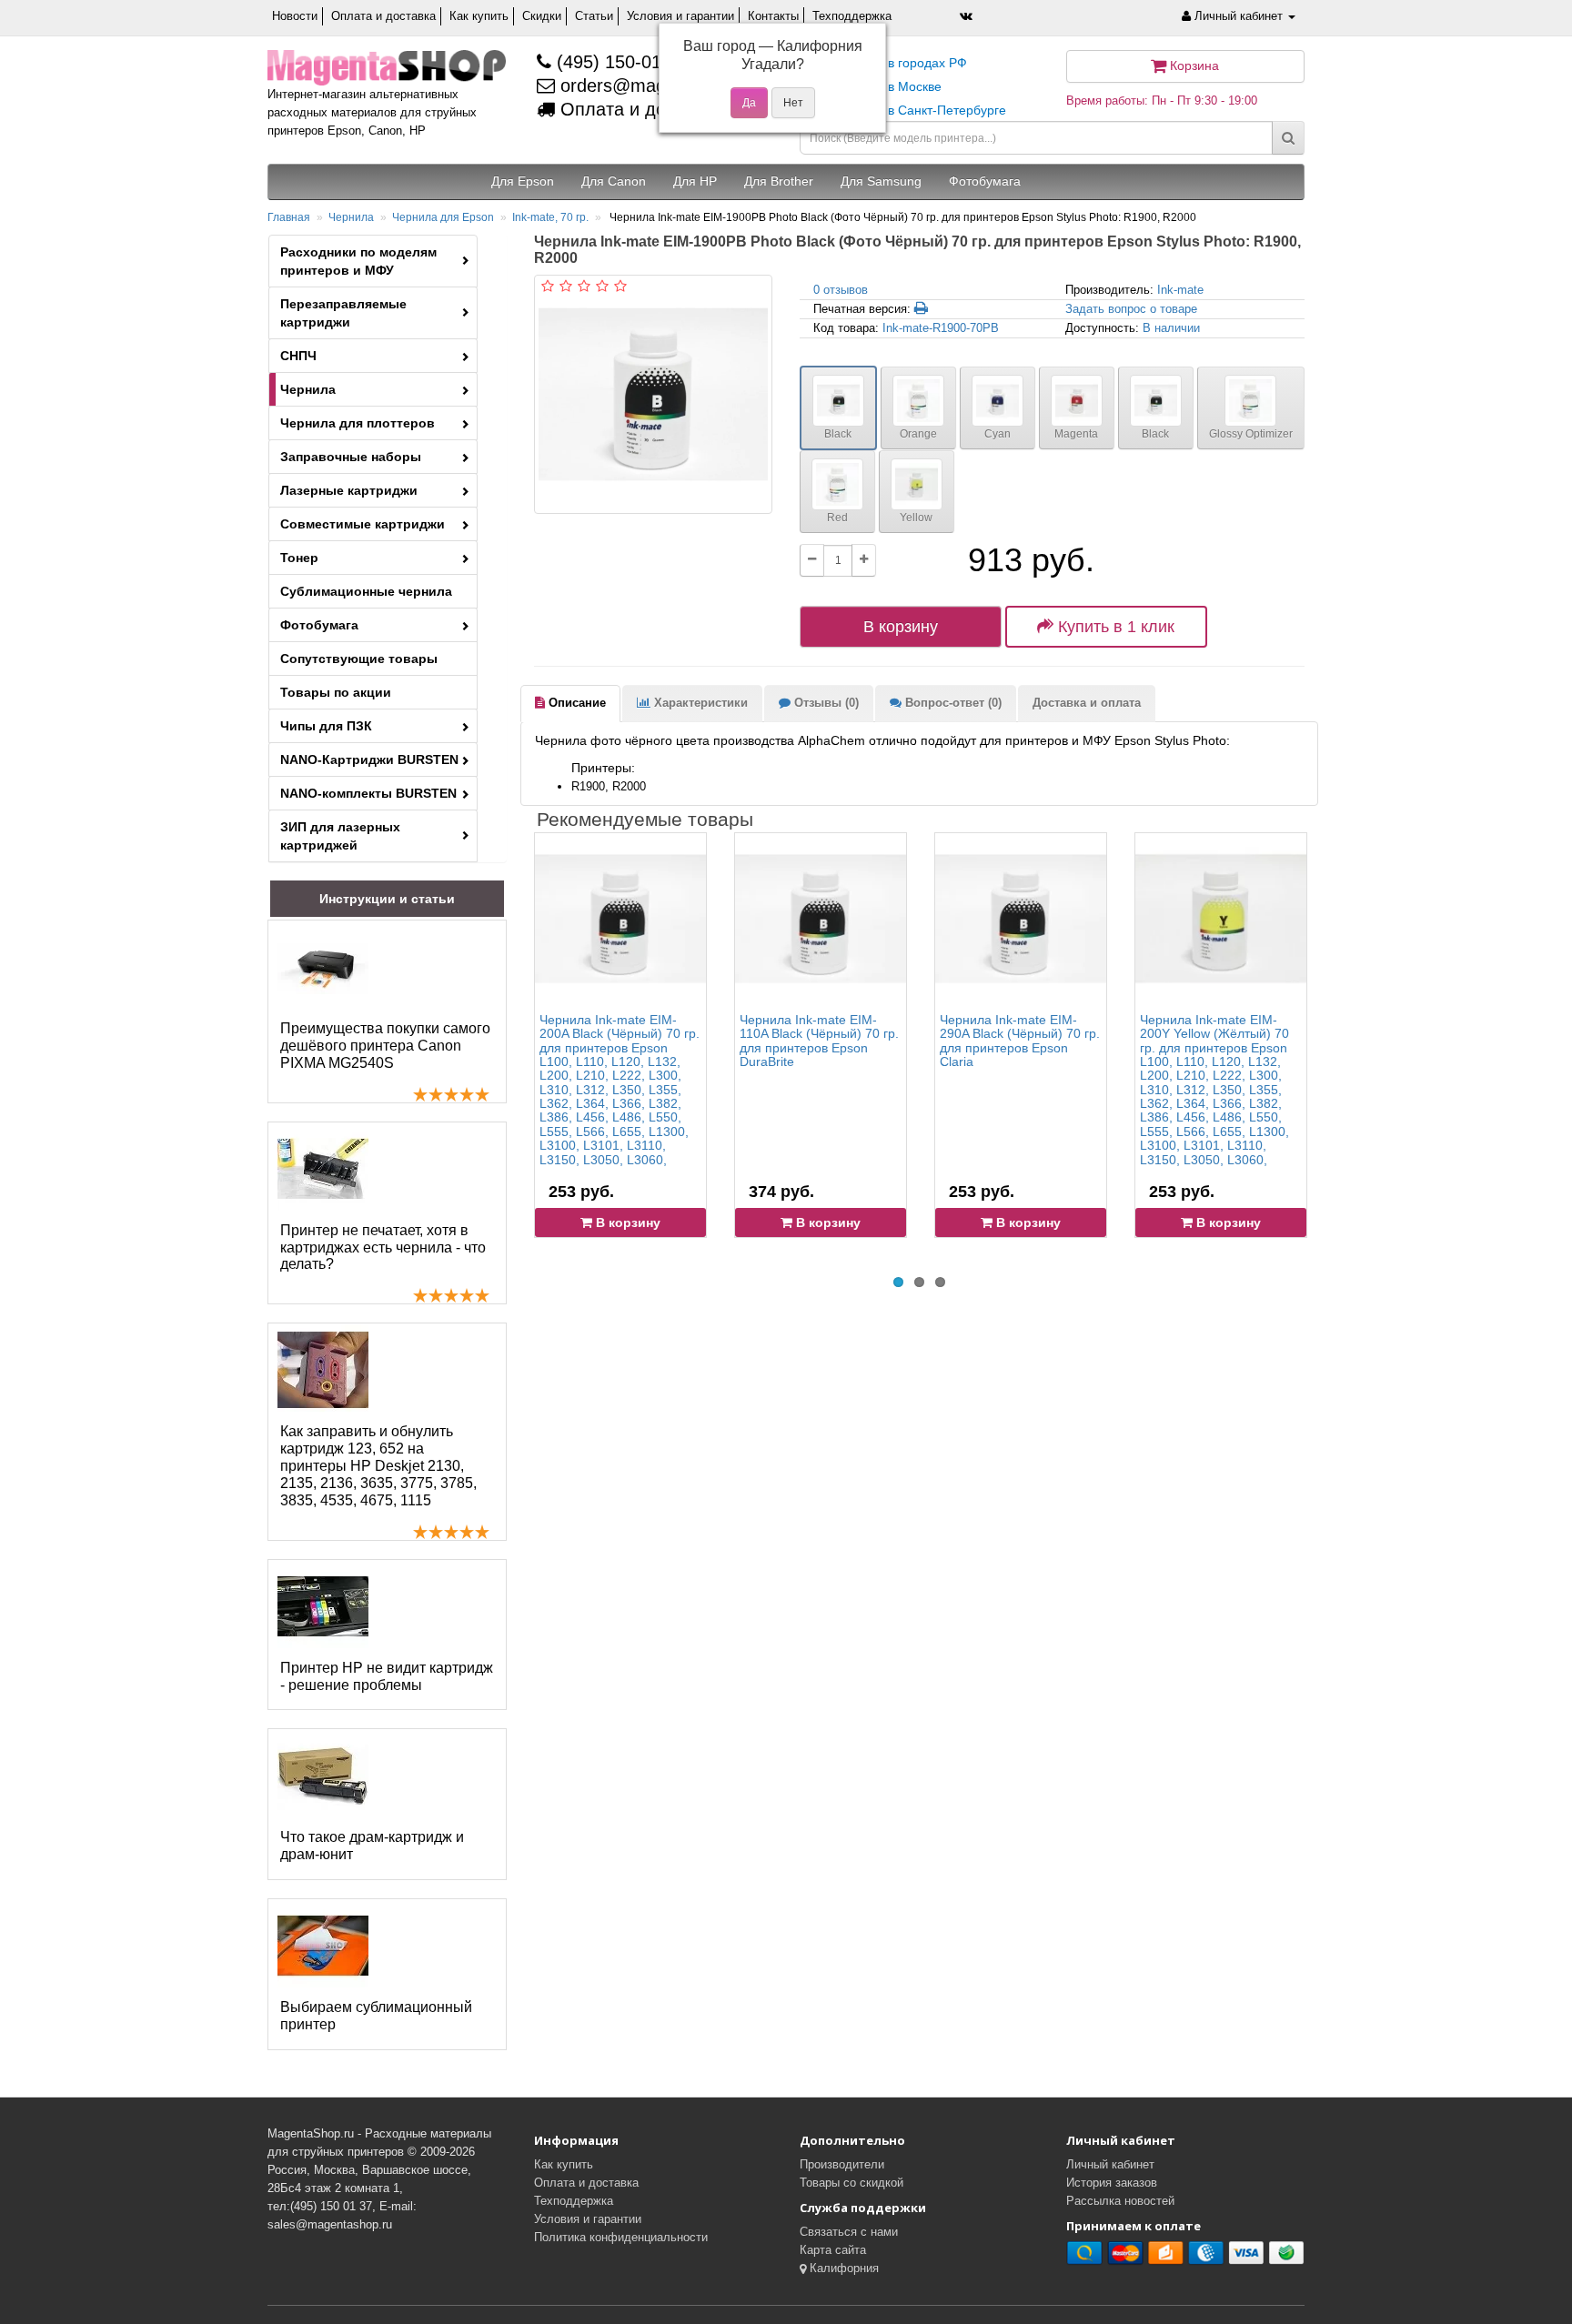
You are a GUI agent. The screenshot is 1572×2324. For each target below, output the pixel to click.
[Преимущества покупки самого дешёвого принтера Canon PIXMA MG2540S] (323, 967)
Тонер (299, 558)
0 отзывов (841, 290)
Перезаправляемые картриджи (343, 313)
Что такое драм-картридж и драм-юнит (372, 1846)
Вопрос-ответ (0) (952, 703)
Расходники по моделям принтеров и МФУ (358, 261)
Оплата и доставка (383, 16)
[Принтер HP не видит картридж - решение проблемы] (323, 1606)
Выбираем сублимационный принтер (376, 2016)
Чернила (351, 217)
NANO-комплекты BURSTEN (368, 793)
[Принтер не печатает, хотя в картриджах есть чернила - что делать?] (323, 1169)
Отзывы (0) (825, 703)
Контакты (773, 16)
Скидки (542, 16)
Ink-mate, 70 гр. (550, 217)
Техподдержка (852, 16)
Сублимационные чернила (366, 591)
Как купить (479, 16)
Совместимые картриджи (363, 524)
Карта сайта (833, 2250)
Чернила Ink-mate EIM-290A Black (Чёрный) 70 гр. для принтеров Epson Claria (1020, 1041)
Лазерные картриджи (349, 490)
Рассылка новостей (1120, 2201)
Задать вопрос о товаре (1131, 309)
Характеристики (699, 703)
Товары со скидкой (851, 2183)
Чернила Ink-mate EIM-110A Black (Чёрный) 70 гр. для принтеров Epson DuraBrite (819, 1041)
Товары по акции (336, 692)
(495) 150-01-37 (620, 62)
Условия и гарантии (680, 16)
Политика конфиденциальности (621, 2237)
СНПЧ (298, 356)
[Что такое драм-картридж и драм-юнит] (323, 1776)
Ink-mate (1180, 290)
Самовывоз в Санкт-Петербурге (910, 110)
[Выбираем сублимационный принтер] (323, 1946)
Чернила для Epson (443, 217)
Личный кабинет (1110, 2164)
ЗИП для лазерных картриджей (340, 836)
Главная (289, 217)
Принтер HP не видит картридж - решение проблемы (387, 1676)
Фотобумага (319, 625)
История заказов (1112, 2183)
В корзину (901, 627)
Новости (295, 16)
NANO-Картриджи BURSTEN (369, 760)
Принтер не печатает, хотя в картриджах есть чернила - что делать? (383, 1248)
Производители (842, 2164)
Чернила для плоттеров (358, 423)
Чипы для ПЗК (326, 726)
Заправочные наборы (351, 457)
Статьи (594, 16)
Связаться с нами (849, 2232)
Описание (575, 703)
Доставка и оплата (1087, 703)
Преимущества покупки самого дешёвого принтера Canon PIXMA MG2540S (385, 1046)
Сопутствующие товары (359, 659)
